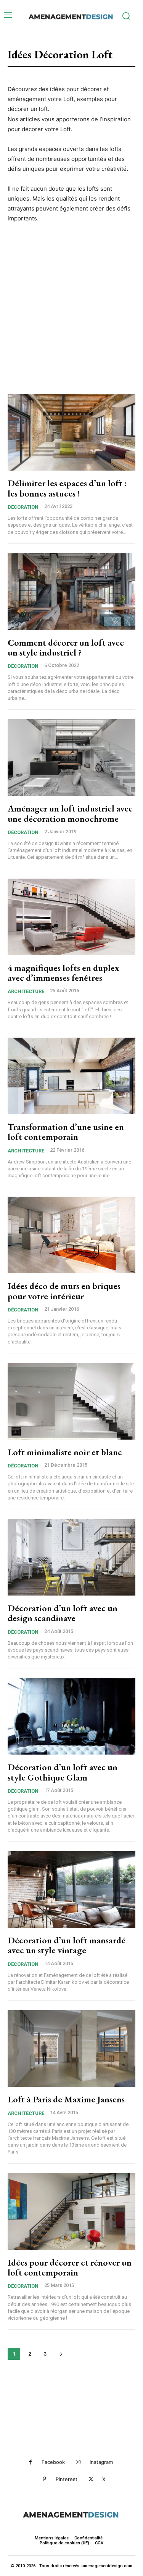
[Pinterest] (44, 2479)
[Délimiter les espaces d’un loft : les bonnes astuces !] (71, 432)
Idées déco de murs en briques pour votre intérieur (64, 1291)
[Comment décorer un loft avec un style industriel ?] (71, 592)
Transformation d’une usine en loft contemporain (66, 1132)
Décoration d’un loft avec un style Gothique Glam (63, 1772)
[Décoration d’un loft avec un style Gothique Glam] (71, 1716)
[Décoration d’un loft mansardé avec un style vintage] (71, 1889)
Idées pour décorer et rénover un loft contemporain (70, 2267)
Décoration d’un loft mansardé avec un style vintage (67, 1945)
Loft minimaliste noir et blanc (65, 1452)
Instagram (101, 2462)
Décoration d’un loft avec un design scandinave (63, 1613)
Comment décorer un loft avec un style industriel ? (66, 647)
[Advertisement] (71, 307)
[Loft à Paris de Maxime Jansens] (71, 2048)
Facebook (53, 2462)
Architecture (26, 991)
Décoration (23, 507)
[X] (91, 2479)
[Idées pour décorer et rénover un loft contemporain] (71, 2212)
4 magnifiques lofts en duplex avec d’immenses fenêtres (63, 973)
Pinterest (67, 2479)
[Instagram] (78, 2462)
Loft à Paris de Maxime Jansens (66, 2099)
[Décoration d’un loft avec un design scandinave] (71, 1557)
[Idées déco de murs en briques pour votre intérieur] (71, 1235)
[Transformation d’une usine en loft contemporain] (71, 1076)
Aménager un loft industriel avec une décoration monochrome (70, 813)
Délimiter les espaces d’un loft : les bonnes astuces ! (67, 488)
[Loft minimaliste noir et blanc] (71, 1401)
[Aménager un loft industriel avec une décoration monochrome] (71, 758)
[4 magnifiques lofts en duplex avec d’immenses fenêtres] (71, 917)
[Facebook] (30, 2462)
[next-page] (61, 2354)
